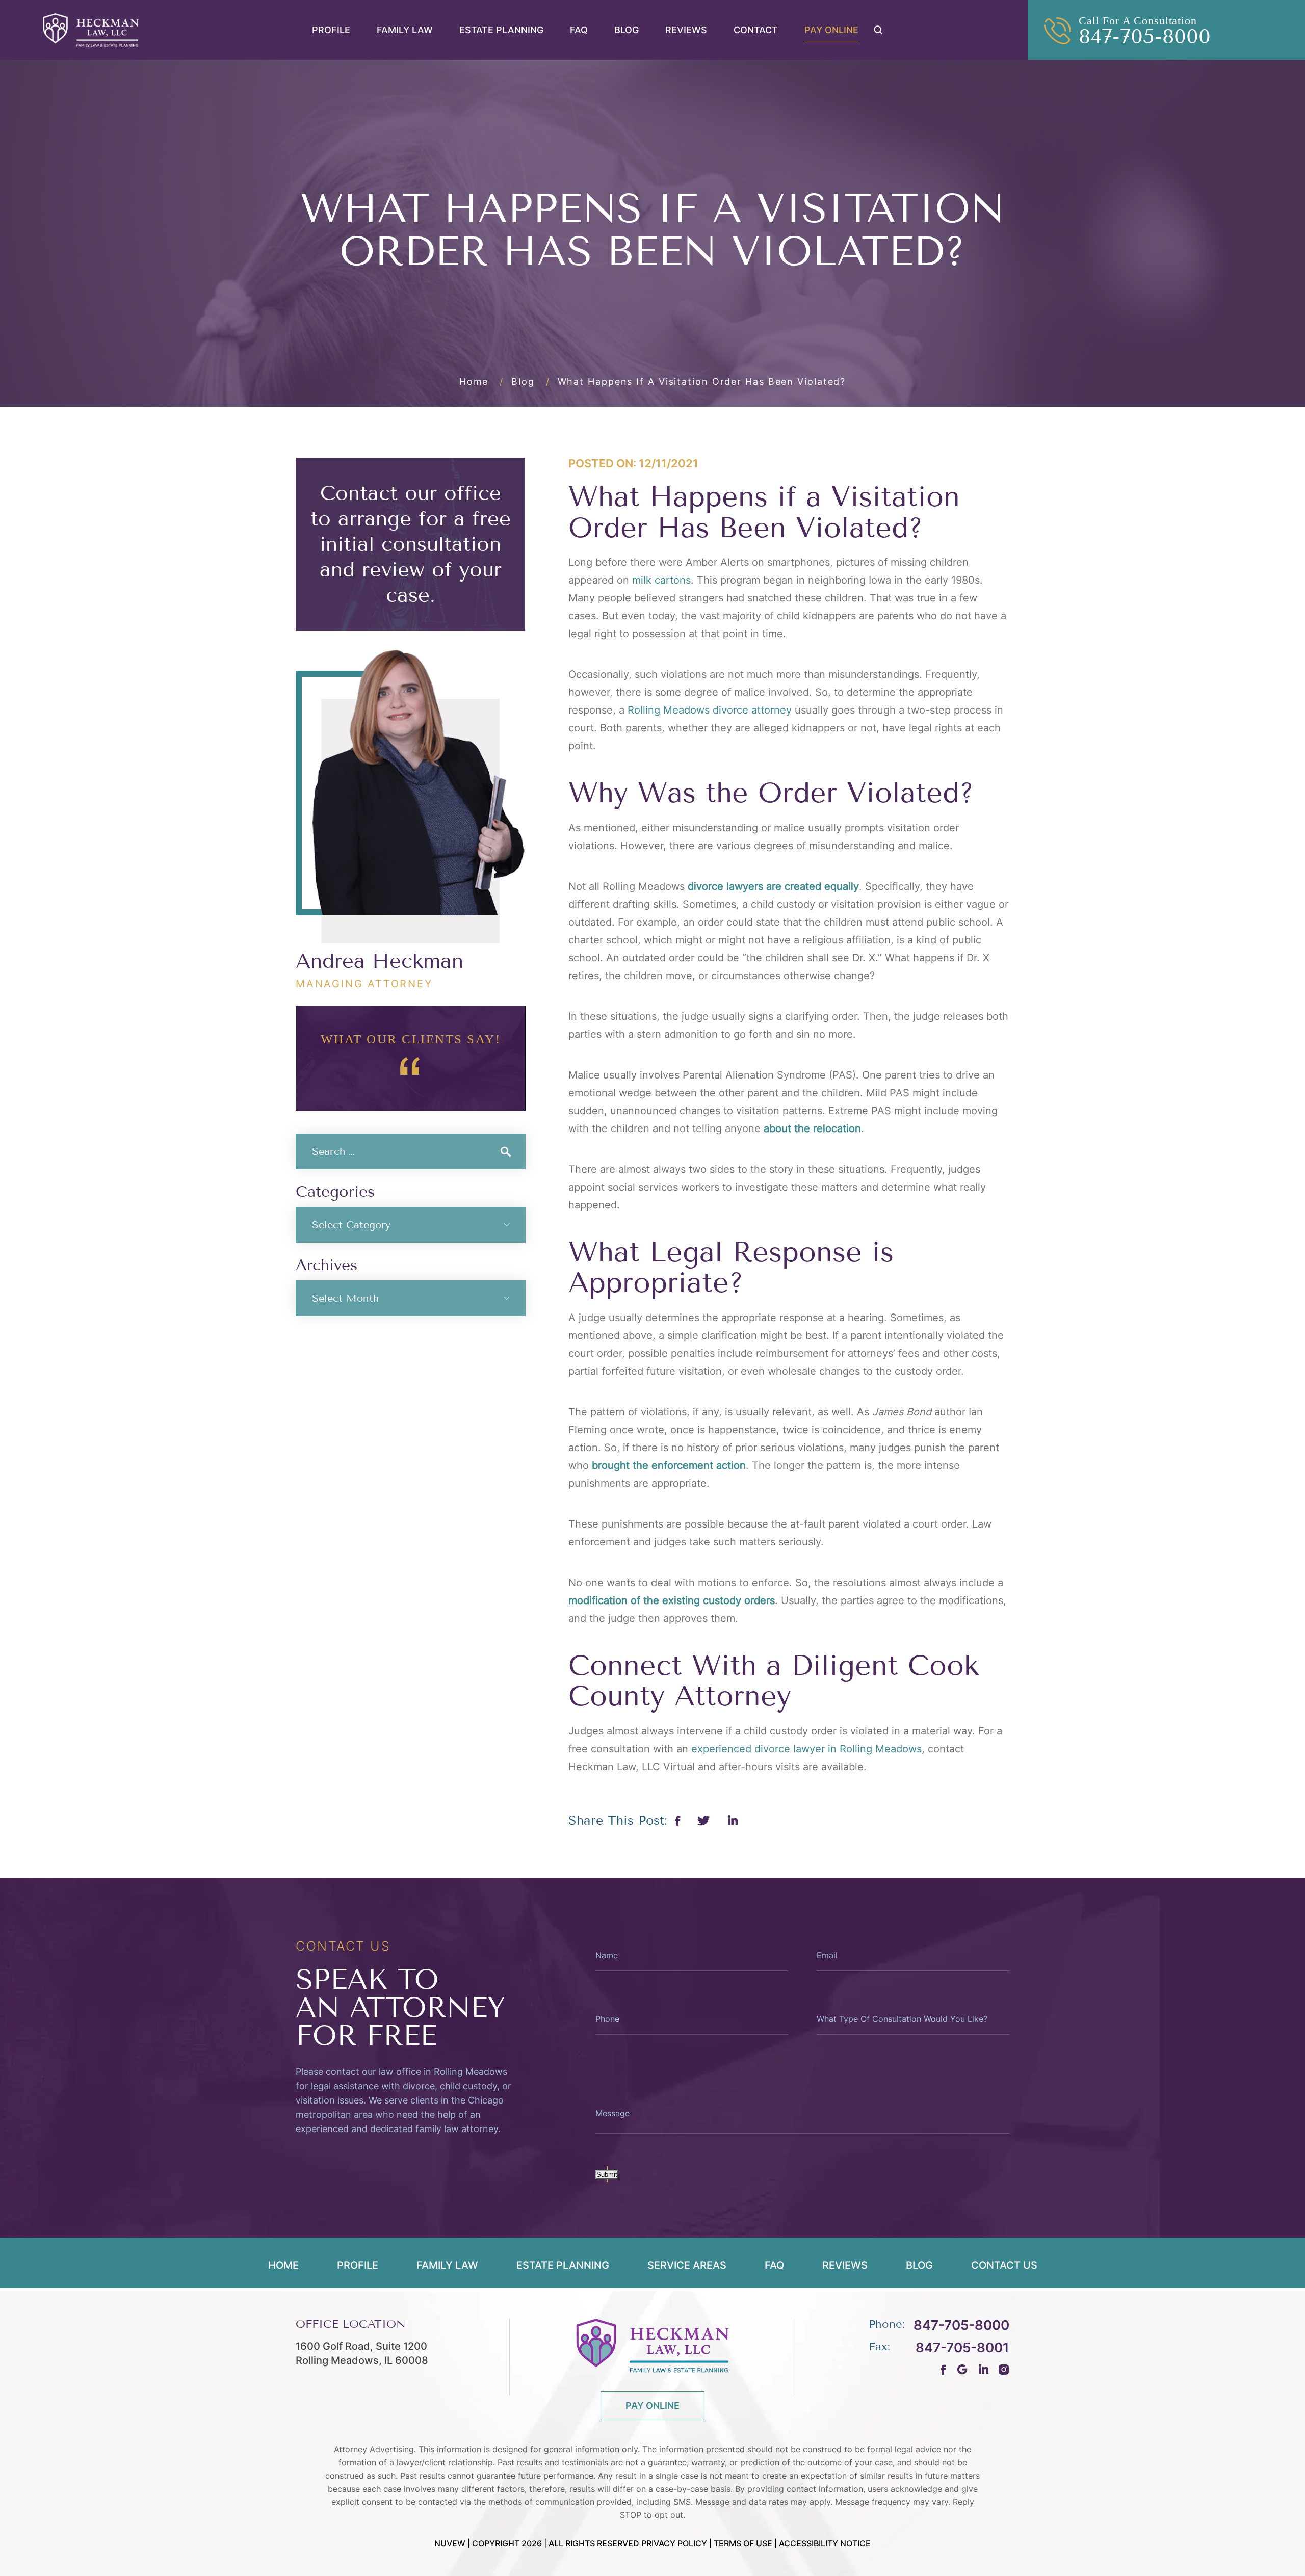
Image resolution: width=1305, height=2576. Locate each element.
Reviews (686, 30)
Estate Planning (501, 30)
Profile (331, 30)
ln (983, 2369)
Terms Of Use (743, 2543)
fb (944, 2369)
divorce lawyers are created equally (773, 886)
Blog (627, 30)
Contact (756, 30)
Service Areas (687, 2266)
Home (283, 2266)
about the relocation (812, 1128)
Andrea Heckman (380, 961)
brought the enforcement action (669, 1465)
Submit (607, 2175)
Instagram (1004, 2369)
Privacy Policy (674, 2543)
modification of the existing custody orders (672, 1600)
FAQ (579, 30)
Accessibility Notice (825, 2543)
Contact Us (1004, 2266)
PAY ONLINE (652, 2405)
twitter (704, 1820)
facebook (678, 1821)
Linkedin (732, 1820)
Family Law (405, 30)
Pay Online (831, 30)
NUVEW (450, 2543)
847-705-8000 (1145, 37)
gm (962, 2369)
